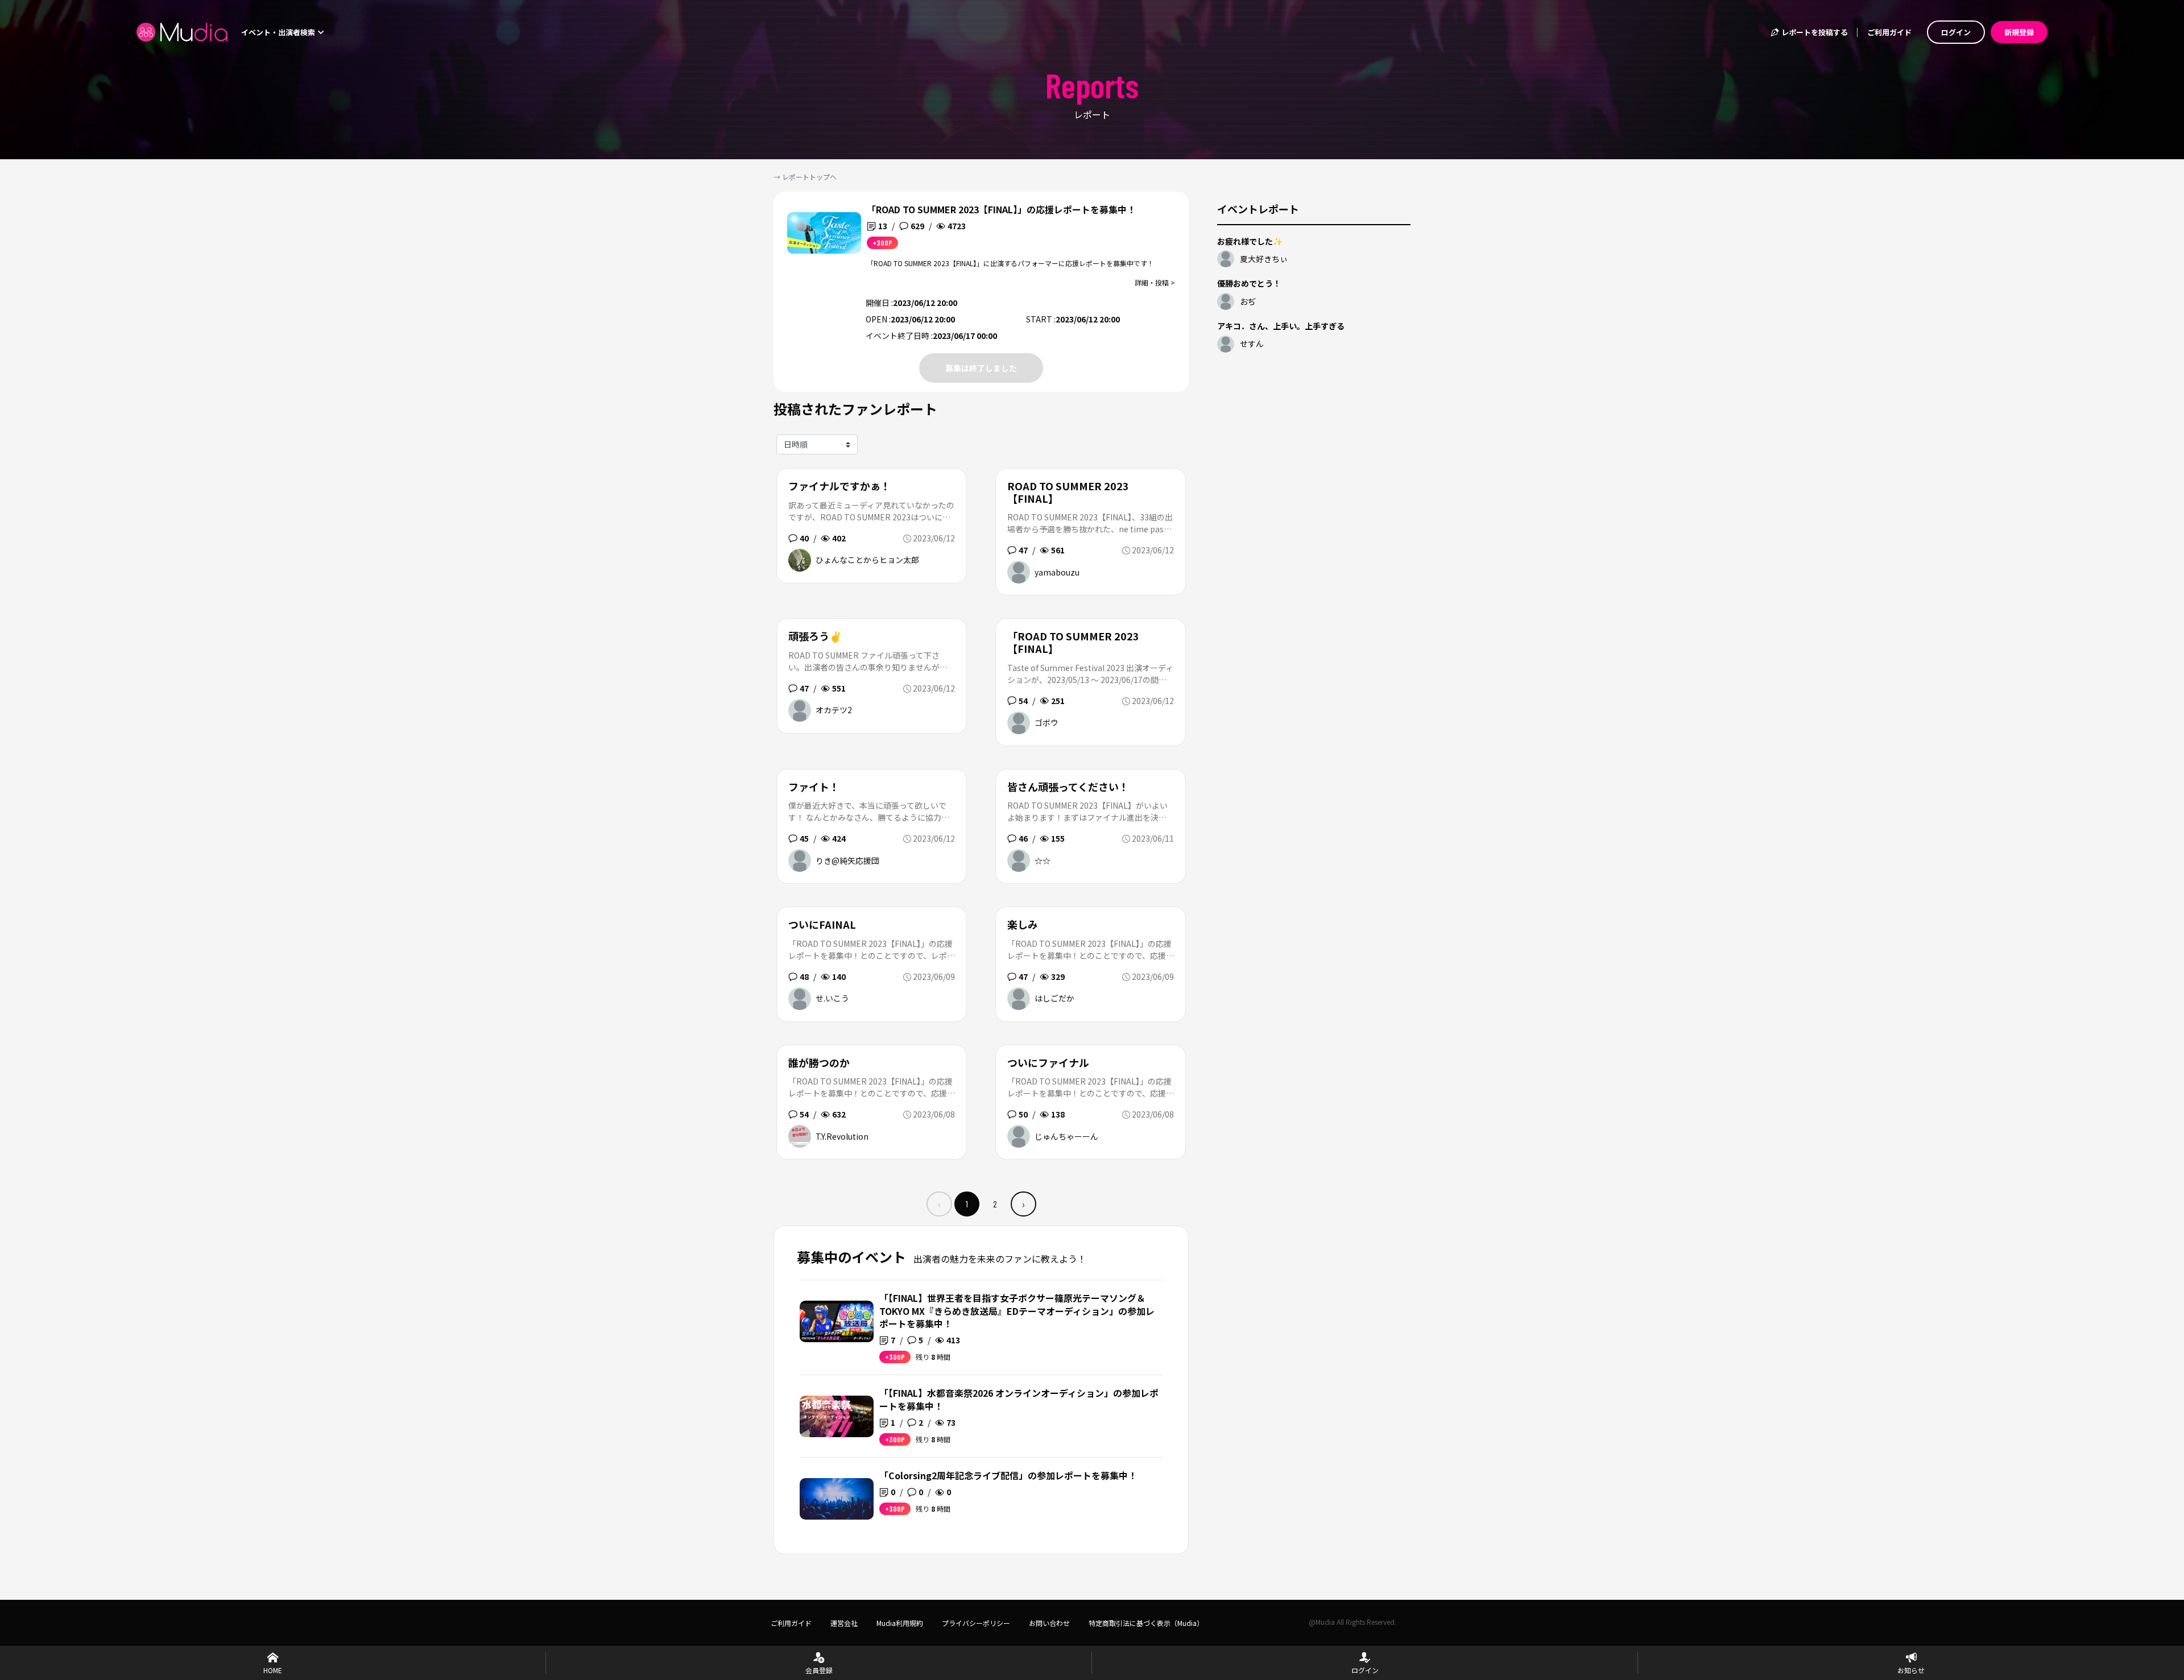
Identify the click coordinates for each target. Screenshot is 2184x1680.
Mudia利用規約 (900, 1623)
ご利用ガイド (1889, 32)
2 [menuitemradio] (995, 1204)
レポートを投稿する (1814, 32)
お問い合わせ (1049, 1623)
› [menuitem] (1023, 1204)
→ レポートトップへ (805, 177)
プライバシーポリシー (976, 1623)
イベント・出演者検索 (279, 32)
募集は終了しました (981, 368)
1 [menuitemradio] (967, 1204)
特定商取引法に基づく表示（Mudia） (1146, 1623)
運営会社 (844, 1623)
